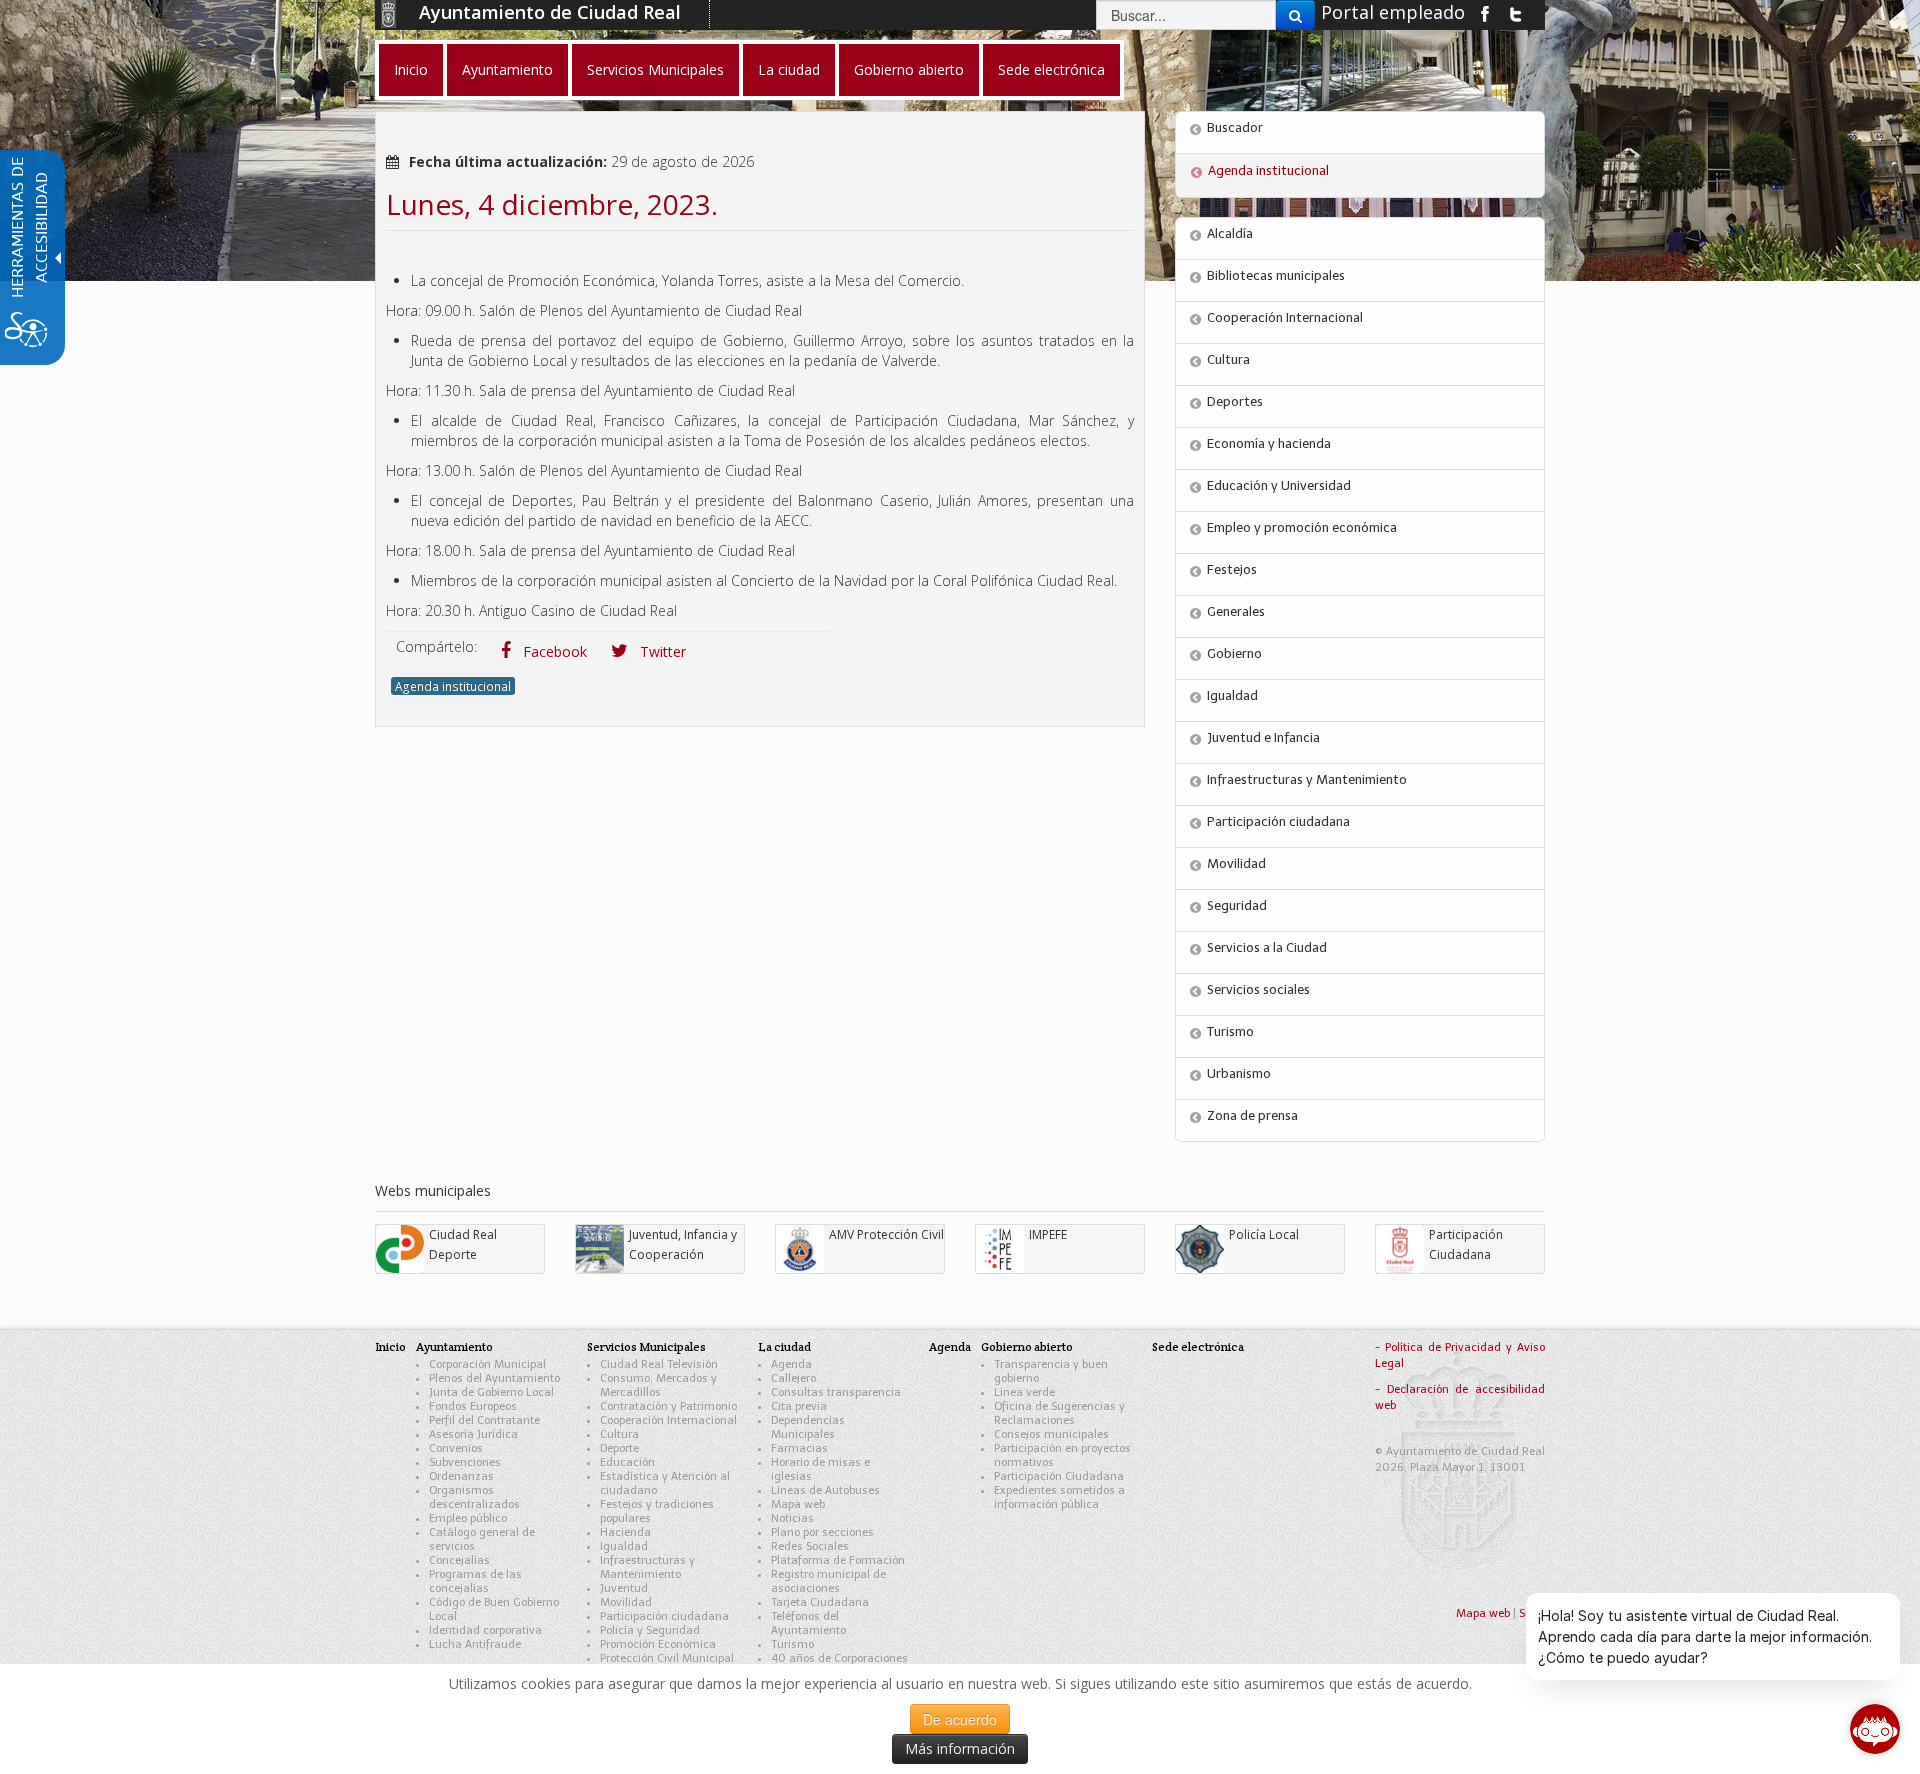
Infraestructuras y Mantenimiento (1307, 779)
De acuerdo (960, 1719)
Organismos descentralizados (474, 1497)
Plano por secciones (822, 1532)
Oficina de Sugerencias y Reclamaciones (1059, 1413)
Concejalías (459, 1560)
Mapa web (798, 1504)
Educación (627, 1462)
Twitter (661, 651)
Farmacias (799, 1448)
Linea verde (1024, 1392)
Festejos (1232, 569)
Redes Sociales (810, 1546)
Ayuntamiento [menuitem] (507, 69)
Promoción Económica (658, 1644)
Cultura (1228, 359)
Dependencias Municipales (808, 1427)
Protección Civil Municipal (667, 1658)
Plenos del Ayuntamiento (494, 1378)
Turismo (1230, 1031)
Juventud (624, 1588)
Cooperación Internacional (1285, 317)
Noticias (792, 1518)
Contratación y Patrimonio (668, 1406)
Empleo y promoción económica (1302, 527)
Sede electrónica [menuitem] (1051, 69)
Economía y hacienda (1269, 443)
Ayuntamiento (454, 1346)
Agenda (791, 1364)
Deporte (619, 1448)
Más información (960, 1748)
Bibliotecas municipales (1276, 275)
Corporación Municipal (487, 1364)
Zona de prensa (1252, 1115)
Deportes (1235, 401)
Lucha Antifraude (475, 1644)
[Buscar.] (1295, 15)
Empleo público (468, 1518)
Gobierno (1234, 653)
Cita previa (799, 1406)
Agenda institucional (453, 686)
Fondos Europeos (473, 1406)
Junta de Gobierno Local (491, 1392)
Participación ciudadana (1278, 821)
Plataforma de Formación (838, 1560)
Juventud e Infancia (1263, 737)
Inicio (390, 1346)
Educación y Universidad (1279, 485)
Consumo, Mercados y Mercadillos (658, 1385)
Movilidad (1236, 863)
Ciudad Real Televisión (659, 1364)
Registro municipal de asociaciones (828, 1581)
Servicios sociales (1258, 989)
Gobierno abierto (1027, 1346)
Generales (1236, 611)
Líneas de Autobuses (825, 1490)
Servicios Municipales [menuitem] (655, 69)
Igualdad (1232, 695)
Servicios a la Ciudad (1267, 947)
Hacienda (625, 1532)
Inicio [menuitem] (411, 69)
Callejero (793, 1378)
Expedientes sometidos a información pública (1059, 1497)
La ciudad (784, 1346)
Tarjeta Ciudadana (820, 1602)
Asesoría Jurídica (473, 1434)
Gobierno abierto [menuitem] (909, 69)
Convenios (456, 1448)
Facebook (553, 651)
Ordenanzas (461, 1476)
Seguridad (1237, 905)
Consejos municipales (1051, 1434)
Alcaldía (1230, 233)
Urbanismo (1239, 1073)
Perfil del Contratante (484, 1420)
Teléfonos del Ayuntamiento (808, 1623)
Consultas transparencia (836, 1392)
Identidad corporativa (485, 1630)
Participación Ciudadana (1059, 1476)
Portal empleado (1393, 12)
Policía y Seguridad (650, 1630)
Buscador (1235, 127)
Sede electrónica (1198, 1346)
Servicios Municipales (646, 1346)
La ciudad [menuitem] (789, 69)
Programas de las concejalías (475, 1581)
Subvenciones (465, 1462)
